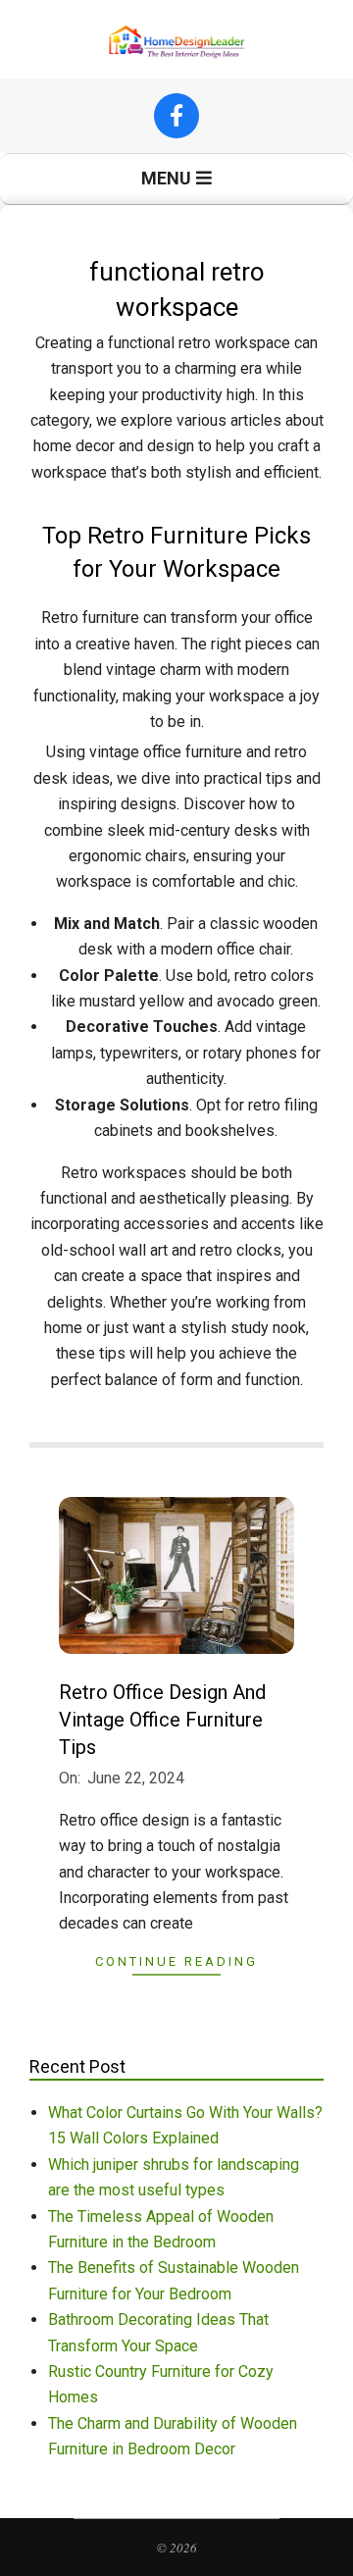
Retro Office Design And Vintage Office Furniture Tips (162, 1720)
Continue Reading (176, 1961)
